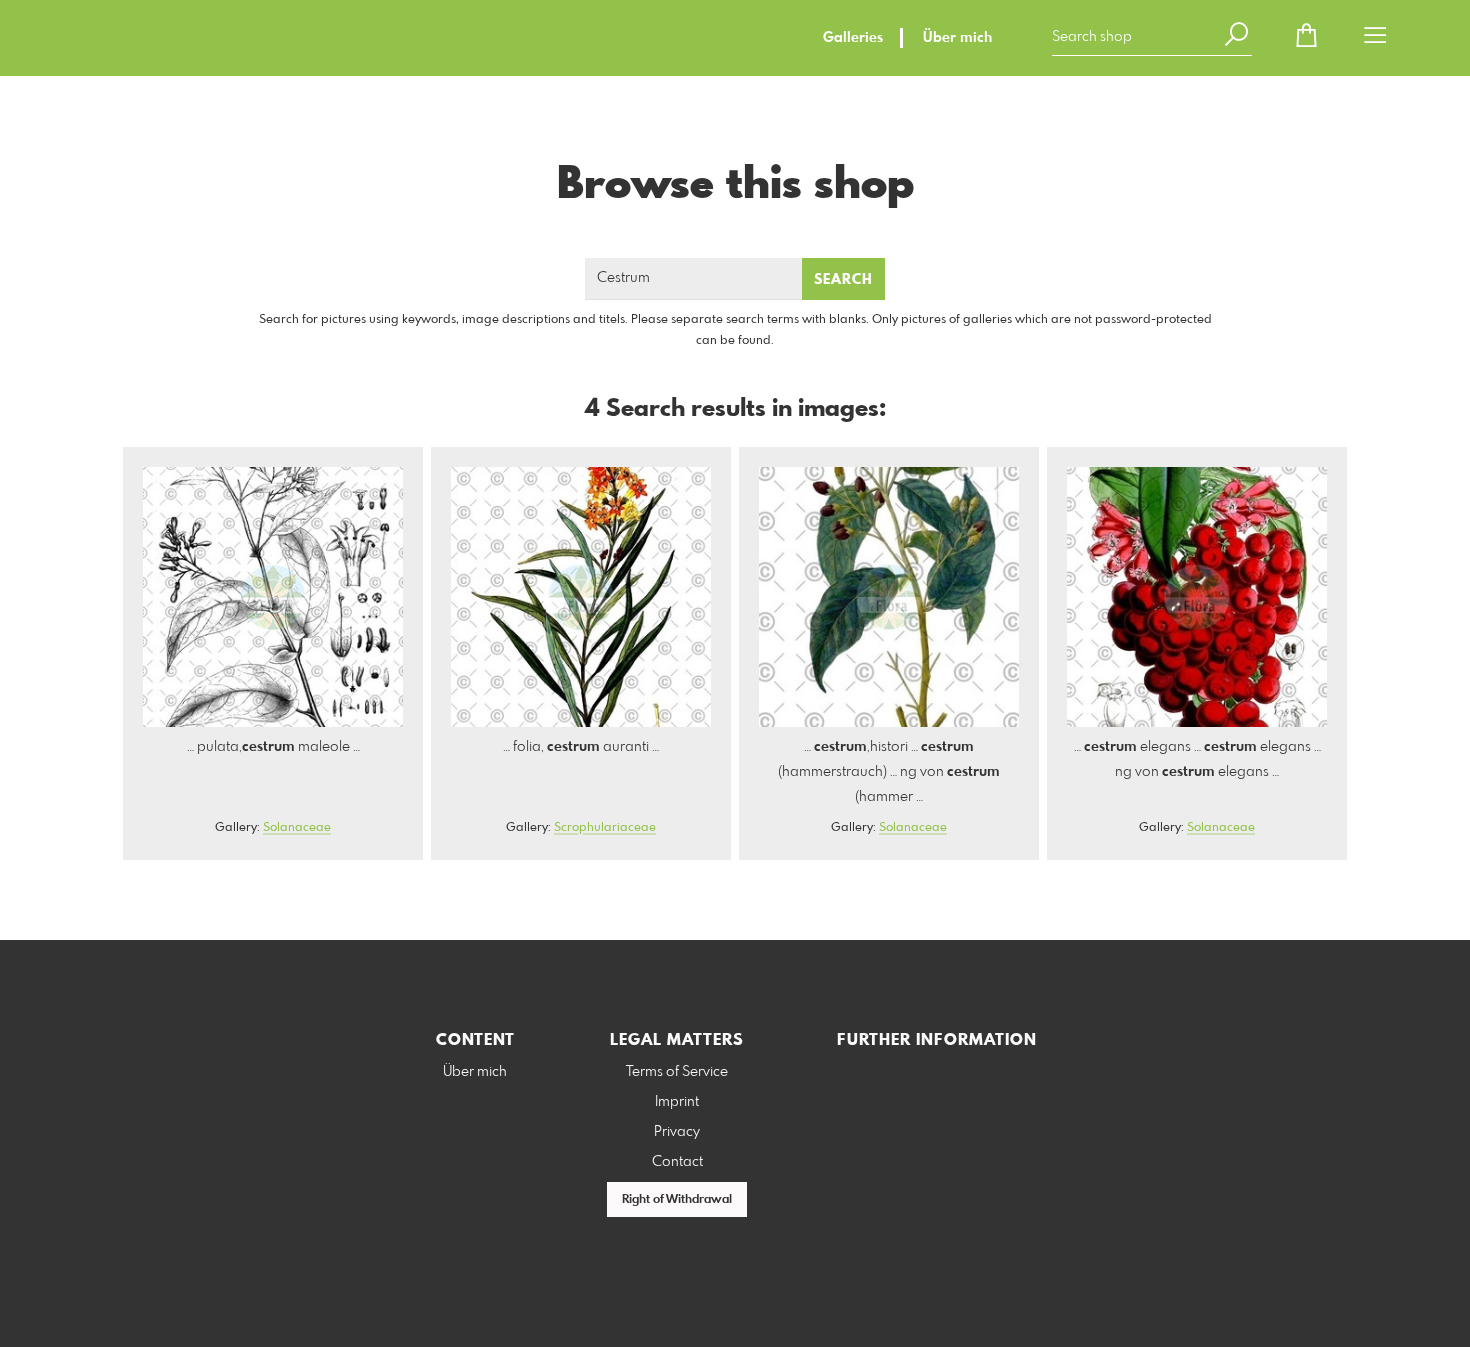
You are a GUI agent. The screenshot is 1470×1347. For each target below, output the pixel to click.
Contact (677, 1162)
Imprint (677, 1102)
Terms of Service (677, 1072)
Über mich (957, 38)
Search (843, 280)
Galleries (853, 38)
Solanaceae (297, 828)
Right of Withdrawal (677, 1200)
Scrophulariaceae (605, 828)
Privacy (677, 1132)
